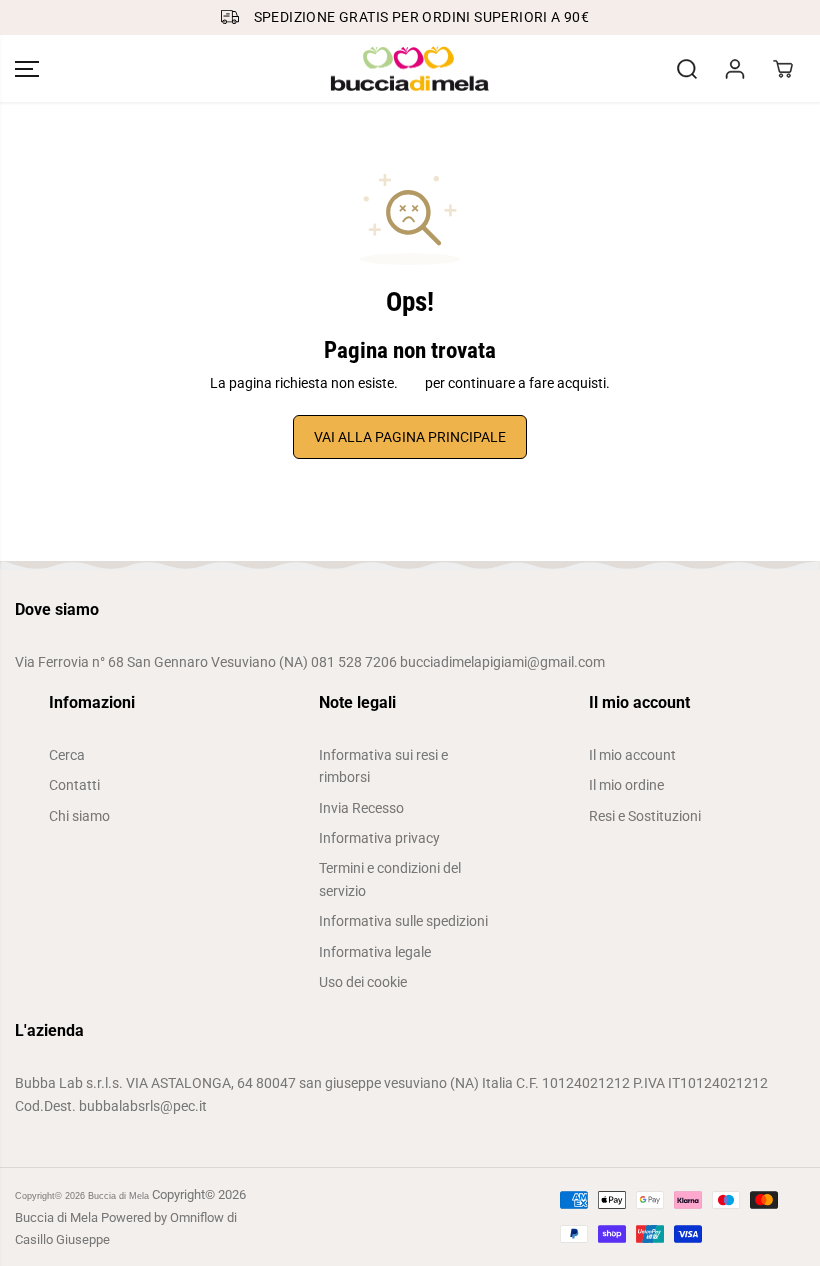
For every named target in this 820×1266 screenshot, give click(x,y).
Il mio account (632, 755)
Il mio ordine (626, 785)
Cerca (67, 755)
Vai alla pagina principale (410, 437)
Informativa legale (375, 952)
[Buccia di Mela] (410, 69)
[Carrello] (783, 69)
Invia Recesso (361, 808)
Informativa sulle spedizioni (403, 921)
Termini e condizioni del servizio (390, 879)
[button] (27, 69)
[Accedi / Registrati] (735, 69)
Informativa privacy (379, 838)
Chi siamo (79, 816)
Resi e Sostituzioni (645, 816)
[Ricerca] (687, 69)
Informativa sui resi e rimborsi (383, 766)
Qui (411, 383)
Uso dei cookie (363, 982)
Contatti (74, 785)
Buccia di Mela (118, 1196)
